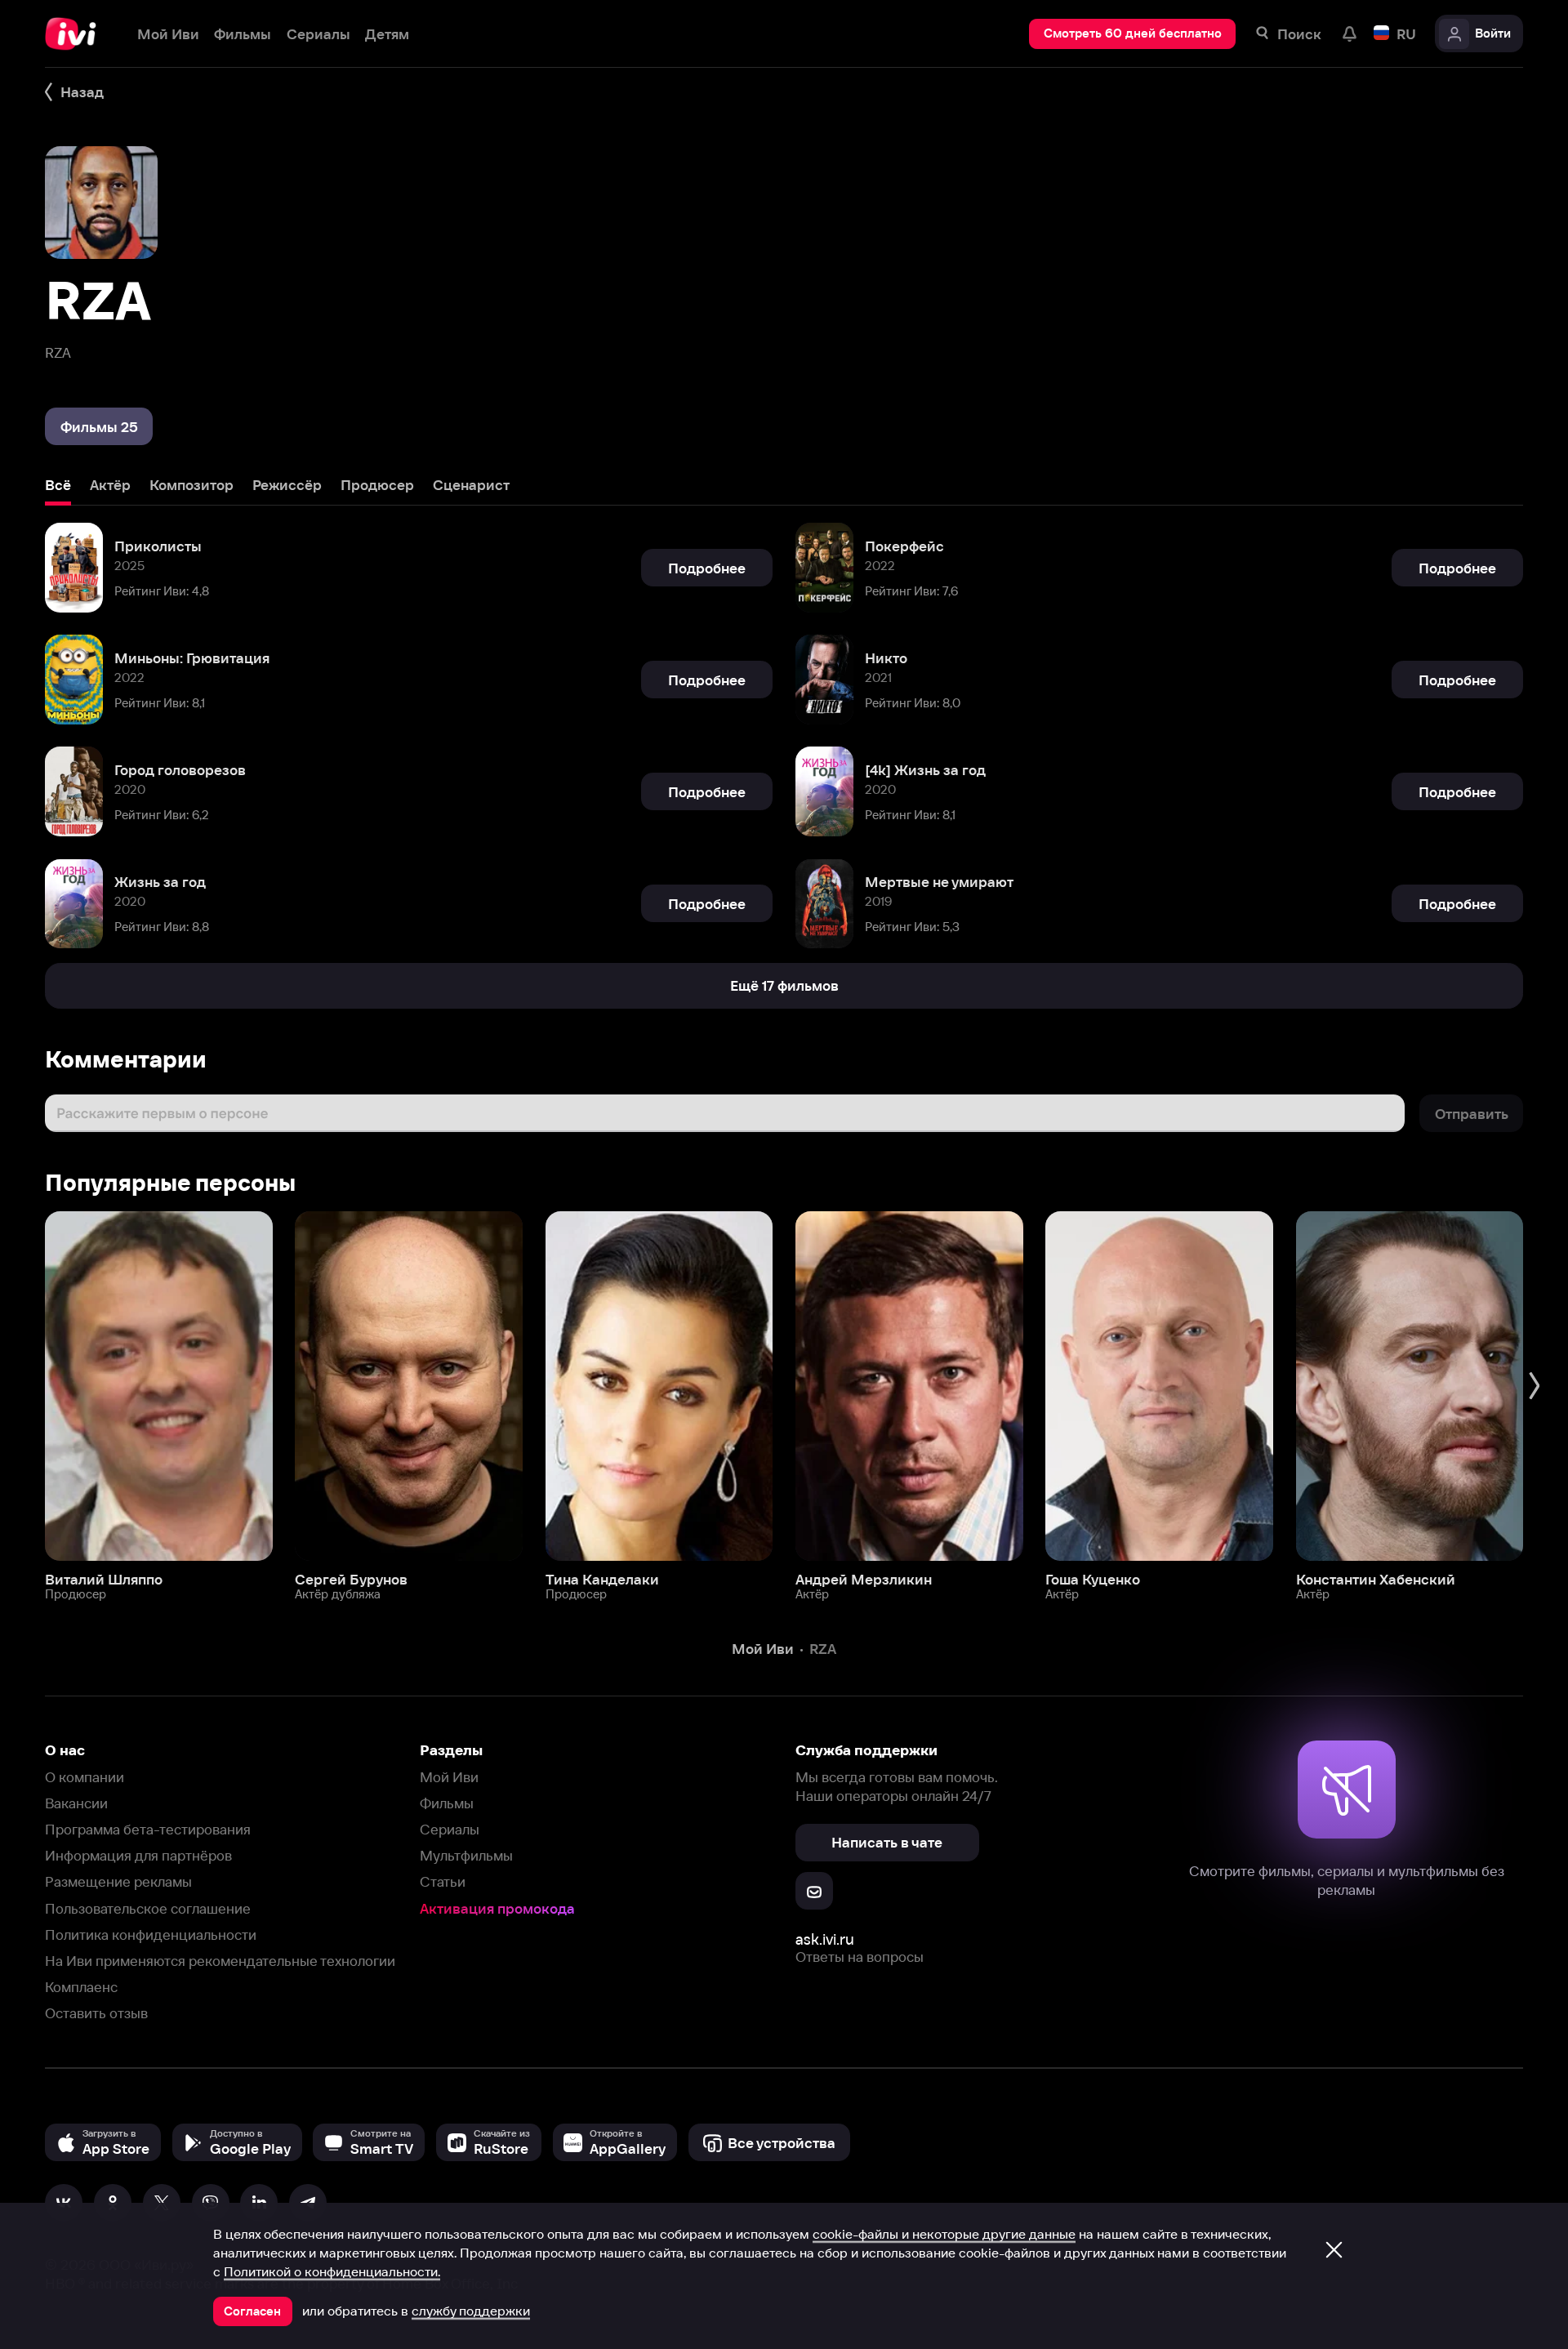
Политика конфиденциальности (151, 1934)
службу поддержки (471, 2311)
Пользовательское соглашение (148, 1908)
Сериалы (450, 1829)
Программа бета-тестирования (148, 1829)
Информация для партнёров (138, 1855)
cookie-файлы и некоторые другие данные (944, 2234)
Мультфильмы (466, 1855)
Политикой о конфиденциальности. (332, 2271)
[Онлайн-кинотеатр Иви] (76, 34)
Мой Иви (449, 1777)
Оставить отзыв (96, 2013)
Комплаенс (81, 1987)
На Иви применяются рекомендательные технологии (220, 1961)
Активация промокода (497, 1908)
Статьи (443, 1881)
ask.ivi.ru (825, 1939)
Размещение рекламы (118, 1881)
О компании (85, 1777)
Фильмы (447, 1803)
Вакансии (76, 1803)
